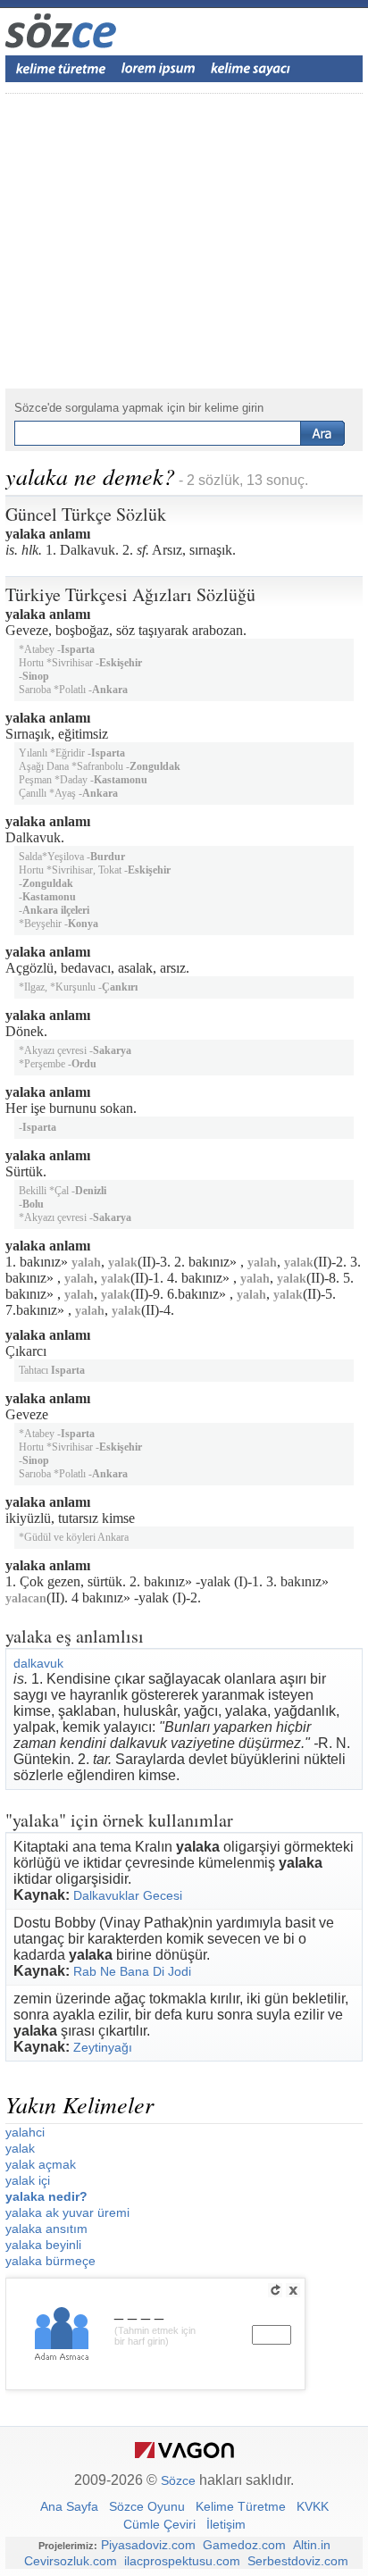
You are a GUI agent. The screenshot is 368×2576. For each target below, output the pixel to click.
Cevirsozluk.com (71, 2561)
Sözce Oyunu (147, 2506)
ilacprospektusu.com (182, 2561)
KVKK (313, 2506)
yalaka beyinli (43, 2245)
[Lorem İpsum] (158, 69)
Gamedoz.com (244, 2545)
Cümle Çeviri (159, 2524)
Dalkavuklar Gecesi (128, 1895)
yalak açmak (41, 2164)
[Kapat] (293, 2290)
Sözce (178, 2480)
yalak (123, 1263)
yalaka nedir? (46, 2196)
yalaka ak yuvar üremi (67, 2212)
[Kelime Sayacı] (251, 69)
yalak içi (28, 2180)
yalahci (25, 2132)
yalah (86, 1263)
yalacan (26, 1598)
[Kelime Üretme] (61, 69)
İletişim (226, 2524)
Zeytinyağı (103, 2047)
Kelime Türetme (241, 2506)
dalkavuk (38, 1663)
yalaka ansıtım (46, 2229)
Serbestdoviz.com (298, 2561)
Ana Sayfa (69, 2506)
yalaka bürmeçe (50, 2261)
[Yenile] (275, 2290)
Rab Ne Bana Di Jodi (132, 1971)
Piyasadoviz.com (148, 2545)
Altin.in (312, 2545)
